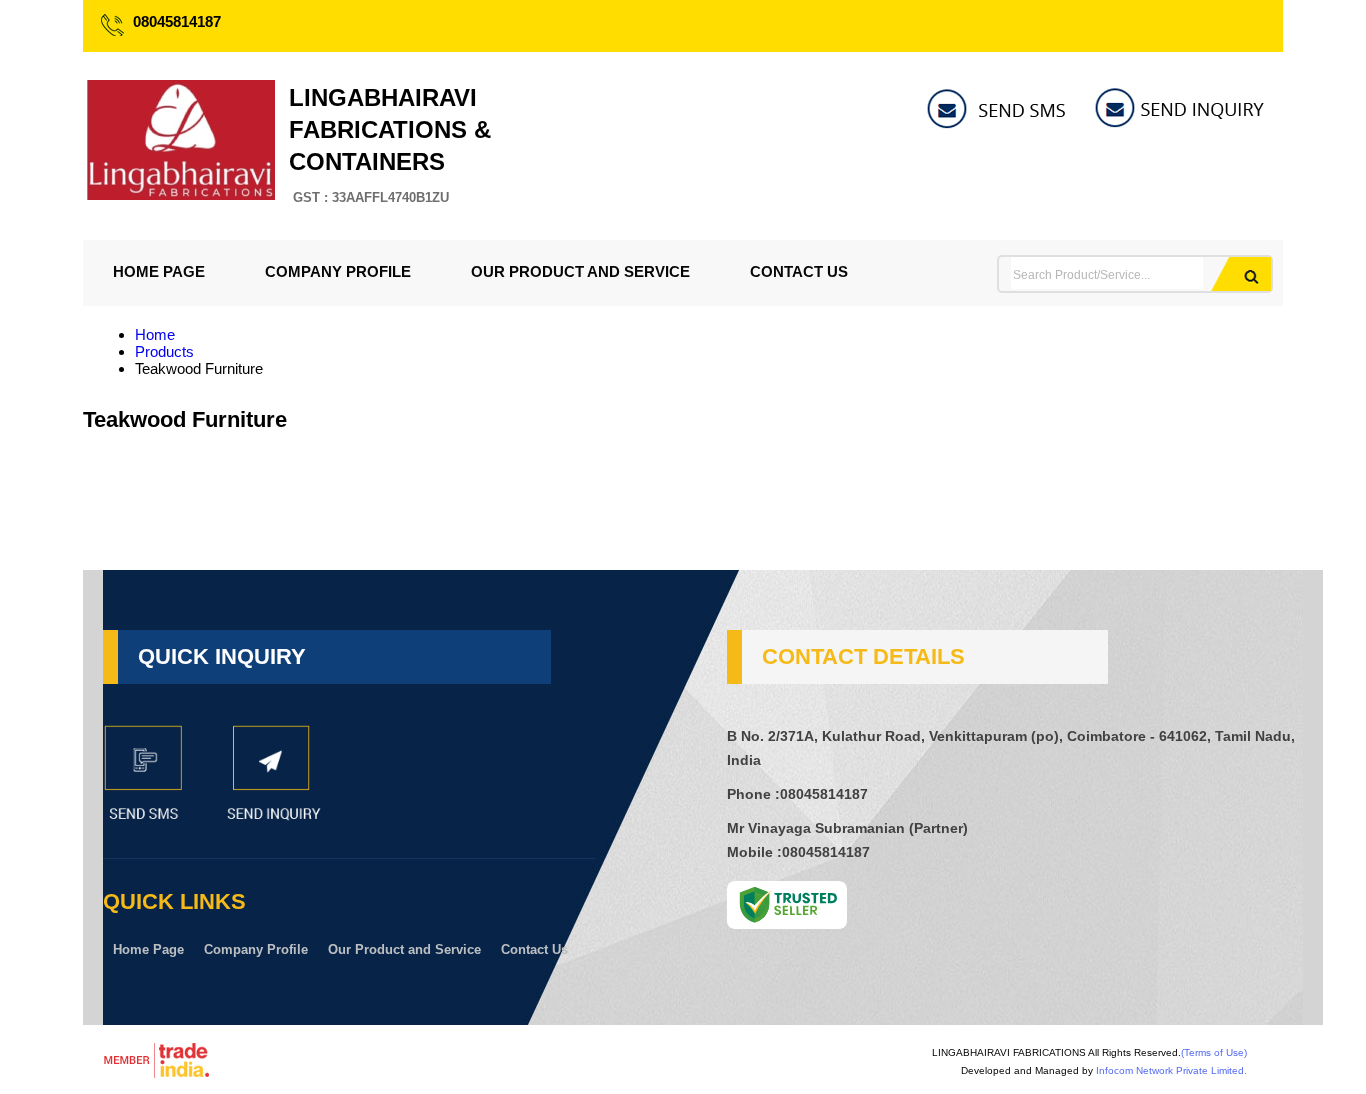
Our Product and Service (580, 271)
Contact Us (799, 271)
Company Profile (338, 271)
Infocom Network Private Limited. (1171, 1070)
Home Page (159, 271)
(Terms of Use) (1214, 1052)
